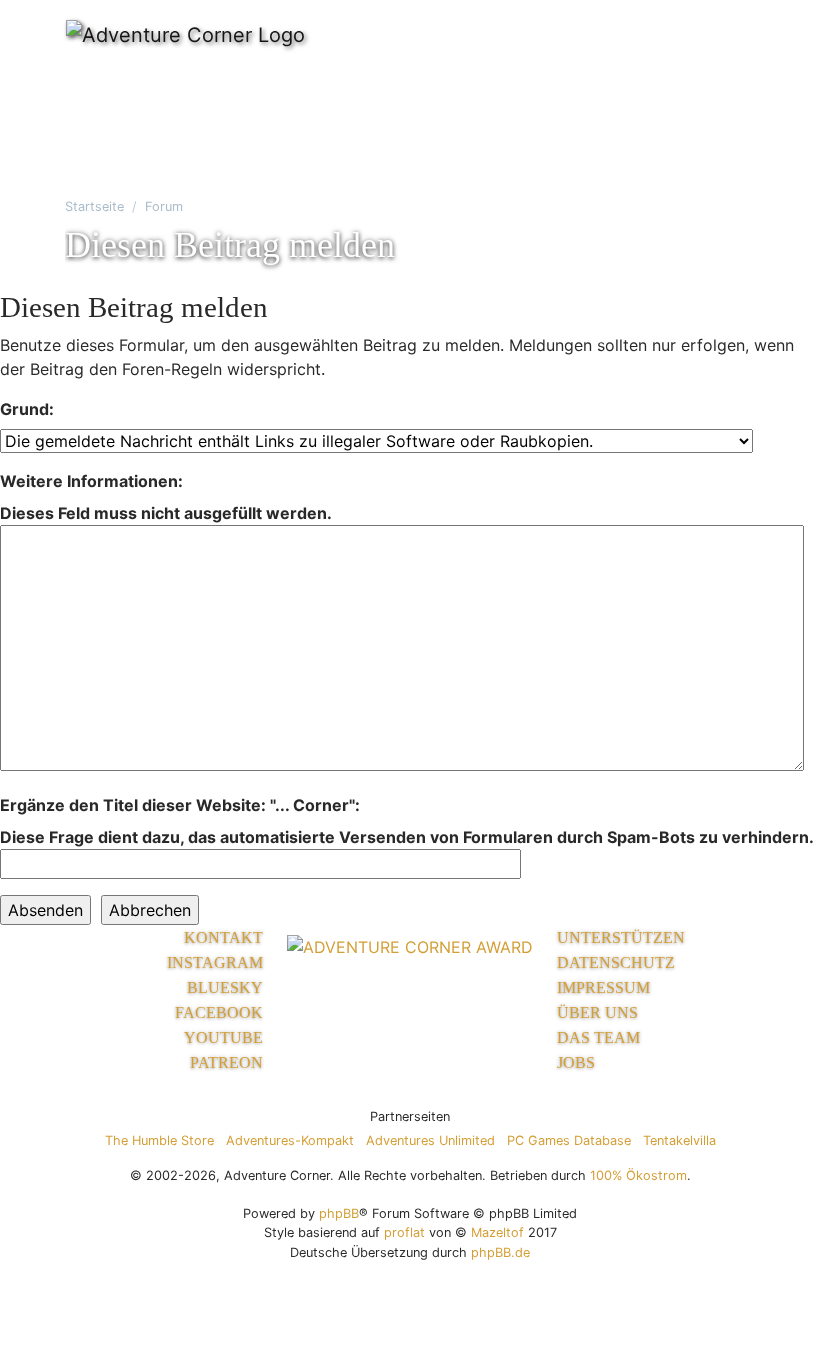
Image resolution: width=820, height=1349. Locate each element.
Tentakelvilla (679, 1140)
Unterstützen (621, 937)
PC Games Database (569, 1140)
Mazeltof (497, 1232)
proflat (404, 1232)
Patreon (226, 1062)
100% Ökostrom (638, 1175)
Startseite (94, 206)
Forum (164, 206)
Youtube (223, 1037)
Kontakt (223, 937)
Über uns (597, 1012)
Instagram (215, 962)
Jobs (576, 1062)
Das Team (598, 1037)
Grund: (27, 409)
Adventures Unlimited (430, 1140)
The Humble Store (159, 1140)
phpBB (339, 1213)
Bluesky (225, 987)
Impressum (603, 987)
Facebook (219, 1012)
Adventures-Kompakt (290, 1140)
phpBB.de (500, 1252)
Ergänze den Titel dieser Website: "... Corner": (180, 805)
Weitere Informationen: (91, 481)
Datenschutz (616, 962)
